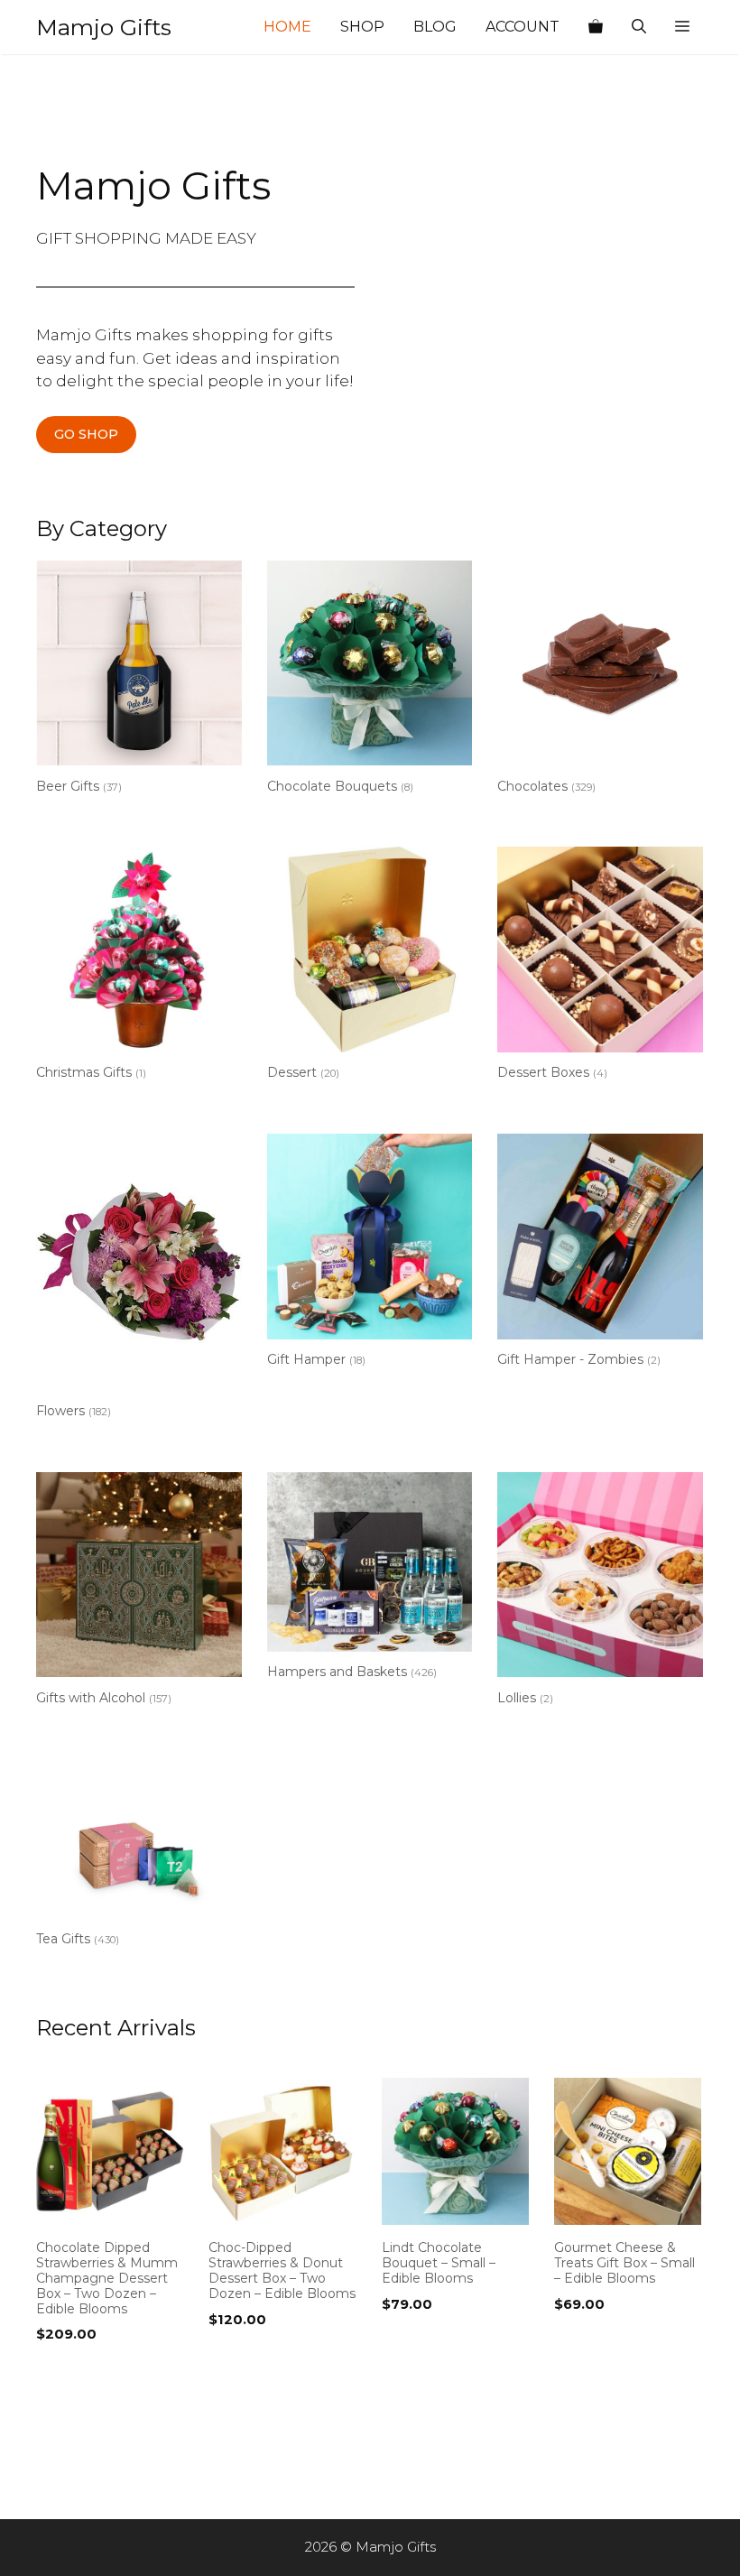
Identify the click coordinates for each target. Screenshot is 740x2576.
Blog (435, 27)
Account (523, 27)
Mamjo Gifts (104, 27)
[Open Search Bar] (639, 27)
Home (287, 27)
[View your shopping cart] (596, 27)
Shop (362, 27)
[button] (682, 27)
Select (62, 2371)
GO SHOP (86, 434)
